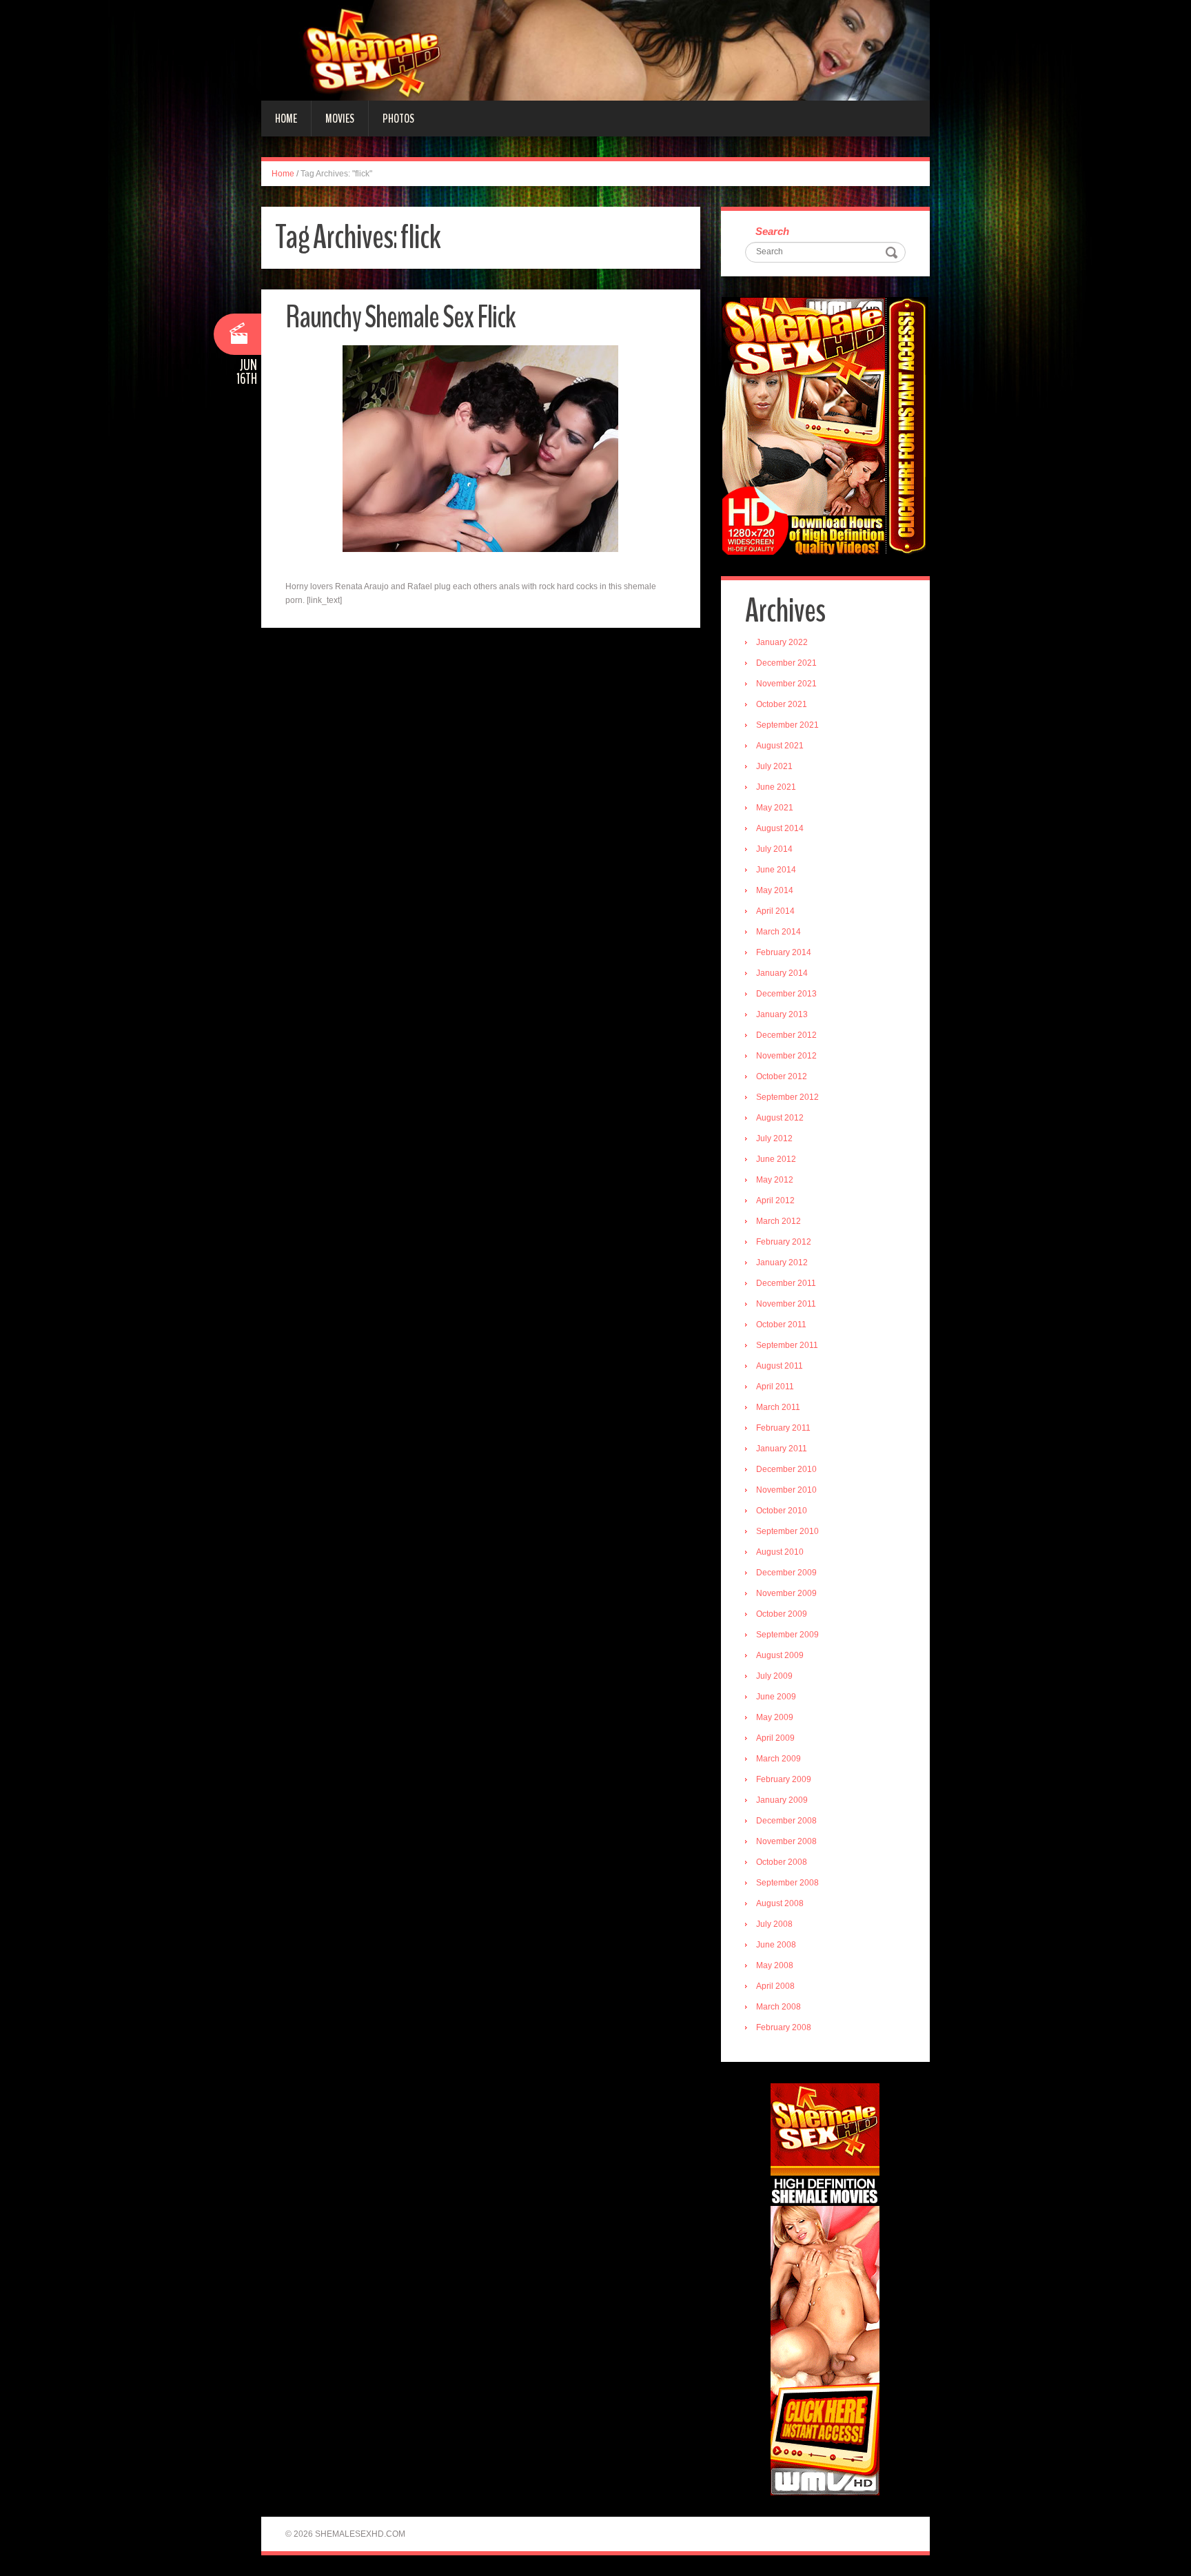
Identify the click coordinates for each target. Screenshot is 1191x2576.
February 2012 (784, 1242)
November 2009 (786, 1593)
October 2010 (782, 1511)
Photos (398, 119)
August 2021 (780, 746)
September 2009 (787, 1635)
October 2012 (782, 1076)
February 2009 (784, 1779)
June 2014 (776, 870)
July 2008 (774, 1924)
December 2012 (786, 1035)
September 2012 (787, 1097)
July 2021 (774, 766)
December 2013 (786, 994)
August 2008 (780, 1903)
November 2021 (786, 684)
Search (772, 231)
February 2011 (783, 1428)
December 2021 (786, 663)
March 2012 (778, 1221)
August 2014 (780, 828)
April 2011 (775, 1387)
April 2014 (775, 911)
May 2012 (775, 1180)
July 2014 (774, 849)
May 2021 (775, 808)
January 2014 (782, 973)
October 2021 (782, 704)
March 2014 (778, 932)
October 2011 (781, 1325)
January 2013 (782, 1014)
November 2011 (786, 1304)
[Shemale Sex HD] (595, 50)
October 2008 (782, 1862)
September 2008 (787, 1883)
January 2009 (782, 1800)
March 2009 (778, 1759)
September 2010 (787, 1531)
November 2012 (786, 1056)
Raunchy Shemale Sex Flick (400, 317)
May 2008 (775, 1965)
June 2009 (776, 1697)
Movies (340, 119)
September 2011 (787, 1345)
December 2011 (786, 1283)
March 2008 (778, 2007)
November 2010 (786, 1490)
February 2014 (784, 952)
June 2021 (776, 787)
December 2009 (786, 1573)
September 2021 (787, 725)
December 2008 (786, 1821)
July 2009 (774, 1676)
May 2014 (775, 890)
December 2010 (786, 1469)
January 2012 (782, 1263)
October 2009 (782, 1614)
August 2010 (780, 1552)
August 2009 (780, 1655)
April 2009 (775, 1738)
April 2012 (775, 1200)
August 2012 (780, 1118)
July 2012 (774, 1138)
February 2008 (784, 2027)
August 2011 (780, 1366)
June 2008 (776, 1945)
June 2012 (776, 1159)
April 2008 (775, 1986)
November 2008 (786, 1841)
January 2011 (782, 1449)
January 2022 (782, 642)
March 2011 (778, 1407)
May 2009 (775, 1717)
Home (286, 119)
